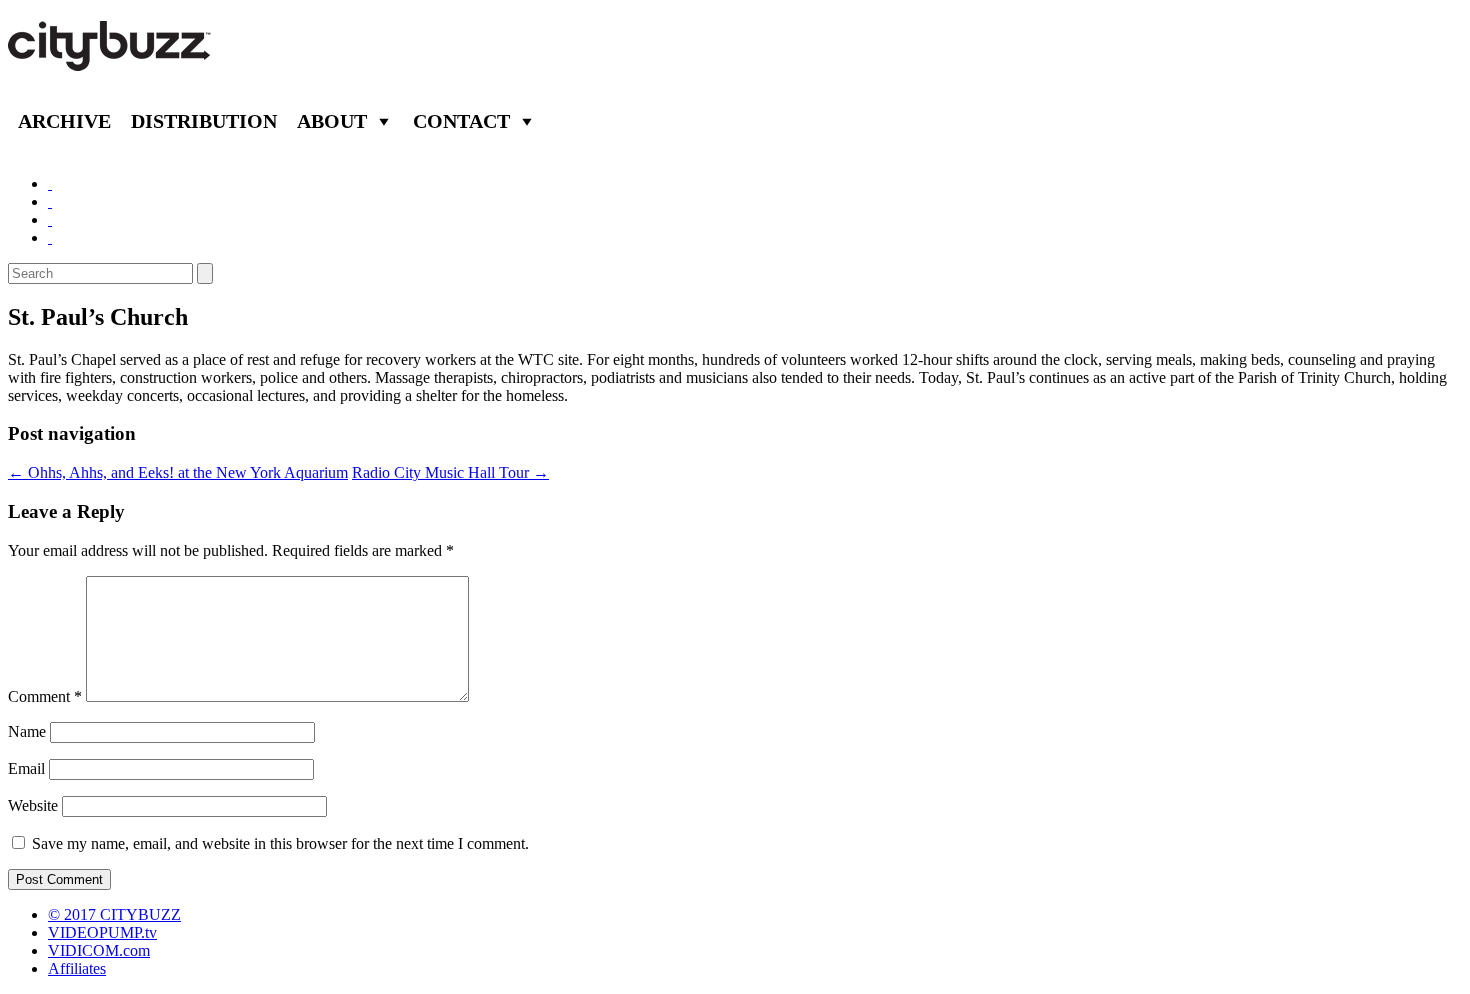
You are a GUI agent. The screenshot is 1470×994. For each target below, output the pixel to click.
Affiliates (77, 968)
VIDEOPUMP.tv (102, 932)
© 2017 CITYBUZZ (114, 914)
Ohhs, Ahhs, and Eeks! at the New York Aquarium (178, 472)
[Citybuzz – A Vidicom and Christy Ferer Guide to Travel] (111, 60)
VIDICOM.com (99, 950)
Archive (64, 121)
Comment (45, 696)
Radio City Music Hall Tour (450, 472)
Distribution (204, 121)
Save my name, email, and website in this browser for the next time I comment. (280, 843)
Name (27, 731)
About (332, 121)
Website (33, 805)
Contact (461, 121)
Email (26, 768)
